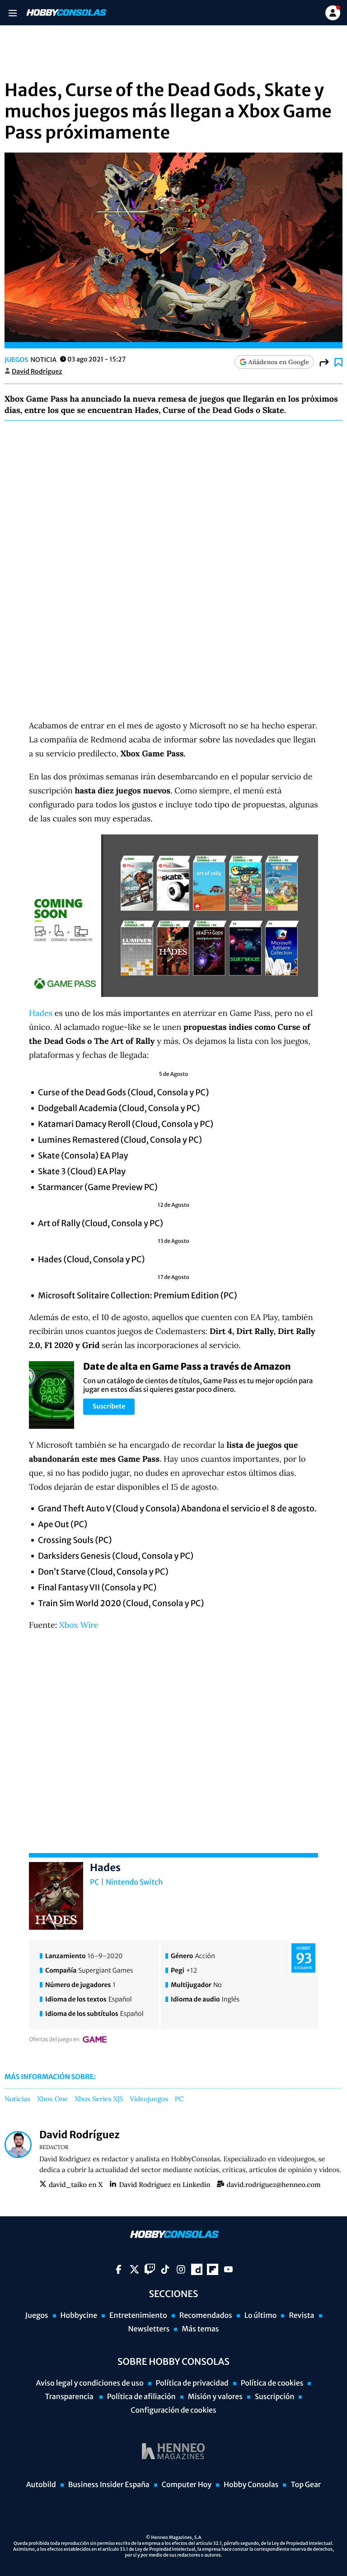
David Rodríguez (37, 371)
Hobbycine (79, 2316)
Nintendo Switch (134, 1882)
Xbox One (52, 2099)
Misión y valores (215, 2397)
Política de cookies (272, 2383)
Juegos (16, 360)
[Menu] (12, 13)
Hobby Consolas (251, 2485)
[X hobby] (134, 2269)
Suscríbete (109, 1406)
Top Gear (306, 2485)
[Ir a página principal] (66, 13)
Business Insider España (109, 2485)
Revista (301, 2316)
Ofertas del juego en (54, 2040)
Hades (41, 1013)
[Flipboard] (213, 2269)
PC (94, 1882)
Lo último (261, 2316)
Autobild (41, 2485)
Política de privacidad (192, 2383)
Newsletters (149, 2329)
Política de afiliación (141, 2397)
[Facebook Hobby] (119, 2269)
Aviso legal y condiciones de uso (90, 2383)
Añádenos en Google (279, 362)
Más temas (200, 2329)
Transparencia (70, 2397)
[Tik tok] (165, 2269)
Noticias (17, 2099)
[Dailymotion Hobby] (197, 2269)
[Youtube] (228, 2269)
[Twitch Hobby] (150, 2269)
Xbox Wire (79, 1625)
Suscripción (274, 2397)
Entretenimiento (138, 2316)
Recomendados (206, 2316)
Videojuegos (149, 2099)
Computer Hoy (187, 2485)
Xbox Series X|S (99, 2099)
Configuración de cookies (173, 2410)
